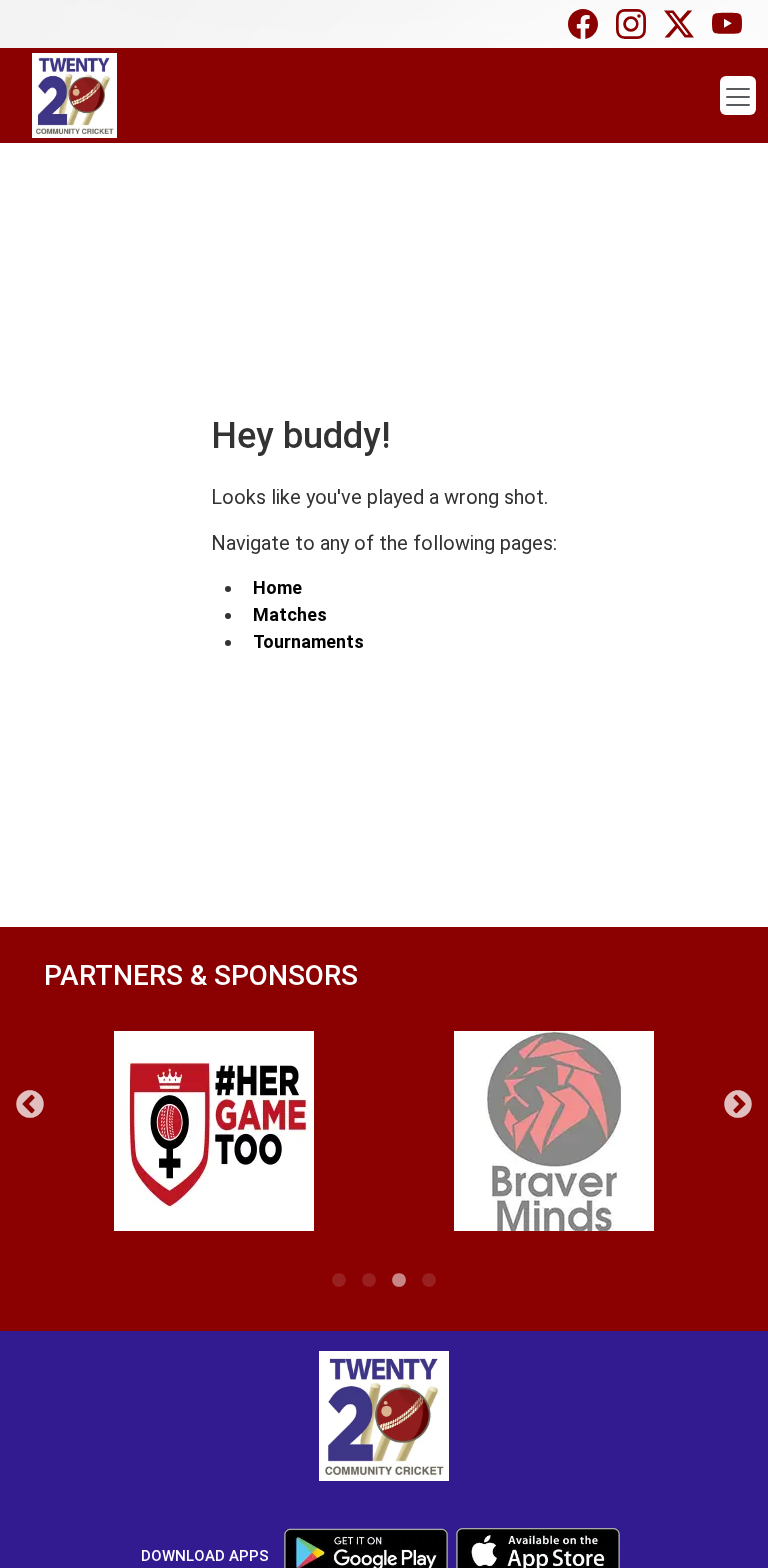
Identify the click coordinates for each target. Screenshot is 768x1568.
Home (277, 587)
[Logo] (384, 1419)
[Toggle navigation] (738, 96)
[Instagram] (636, 24)
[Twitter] (684, 24)
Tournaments (308, 641)
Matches (290, 614)
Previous (30, 1105)
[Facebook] (588, 24)
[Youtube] (732, 24)
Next (738, 1105)
